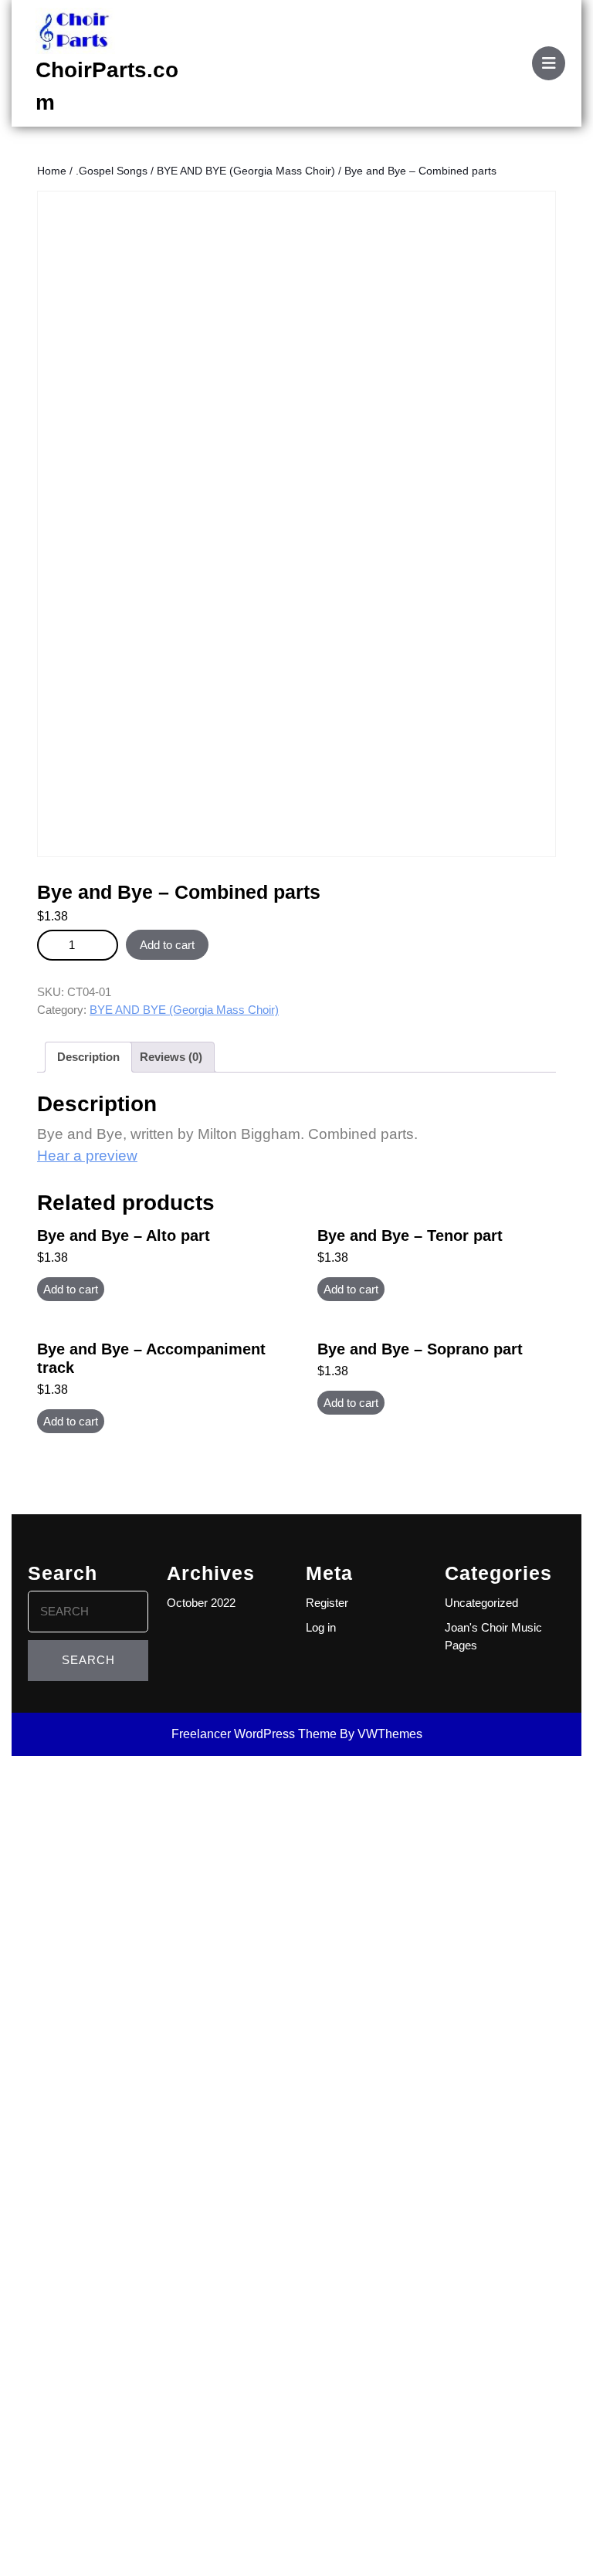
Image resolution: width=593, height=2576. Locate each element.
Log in (321, 1627)
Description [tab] (88, 1057)
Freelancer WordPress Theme (254, 1734)
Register (327, 1603)
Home (52, 171)
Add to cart (167, 945)
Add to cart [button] (71, 1289)
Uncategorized (481, 1603)
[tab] (549, 63)
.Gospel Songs (112, 171)
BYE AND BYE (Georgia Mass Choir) (246, 171)
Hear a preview (87, 1156)
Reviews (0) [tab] (171, 1057)
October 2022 (201, 1603)
